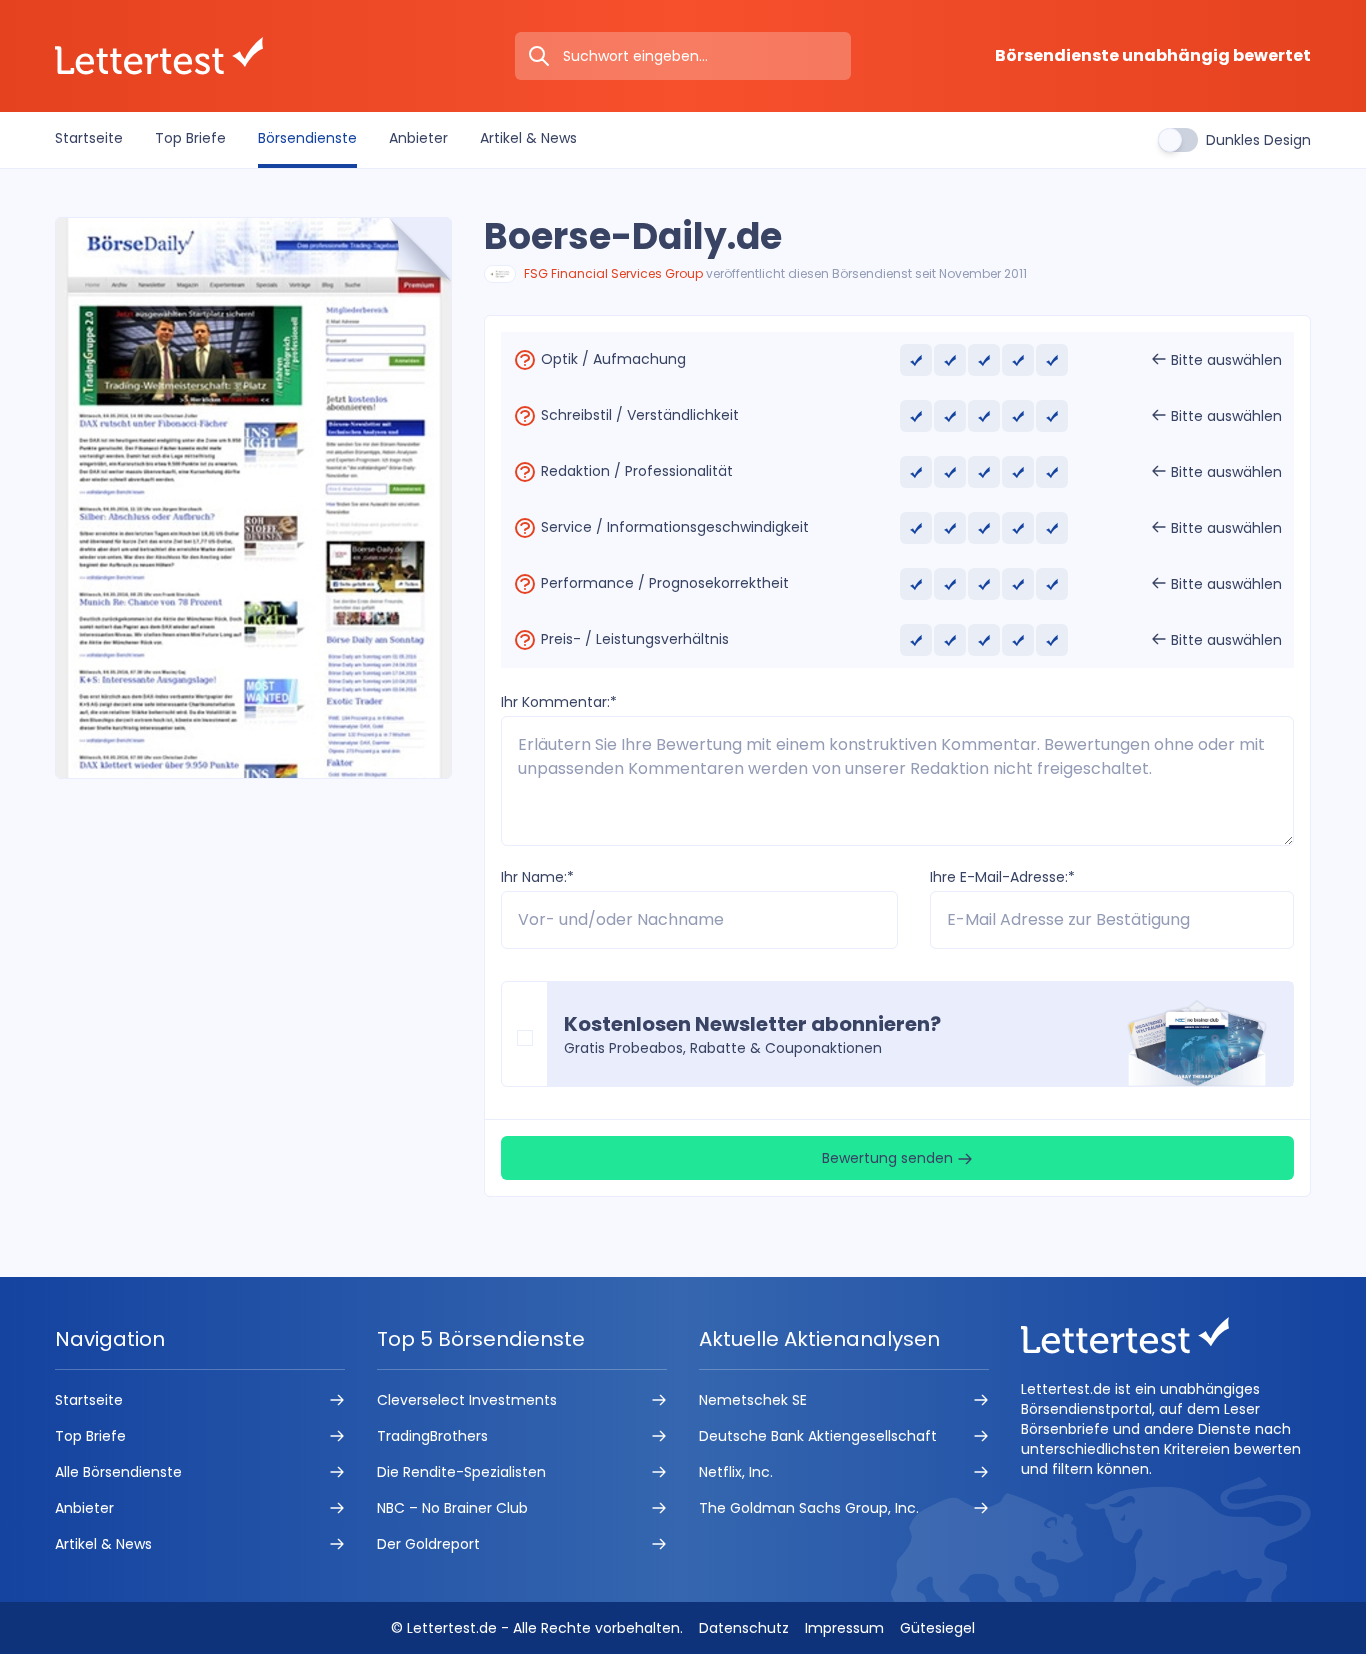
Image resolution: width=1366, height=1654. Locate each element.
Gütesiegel (937, 1628)
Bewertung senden (889, 1158)
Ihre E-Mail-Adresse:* (1002, 877)
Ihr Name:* (537, 877)
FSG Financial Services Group (613, 273)
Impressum (844, 1628)
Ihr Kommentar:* (559, 702)
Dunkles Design (1258, 140)
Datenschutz (744, 1628)
